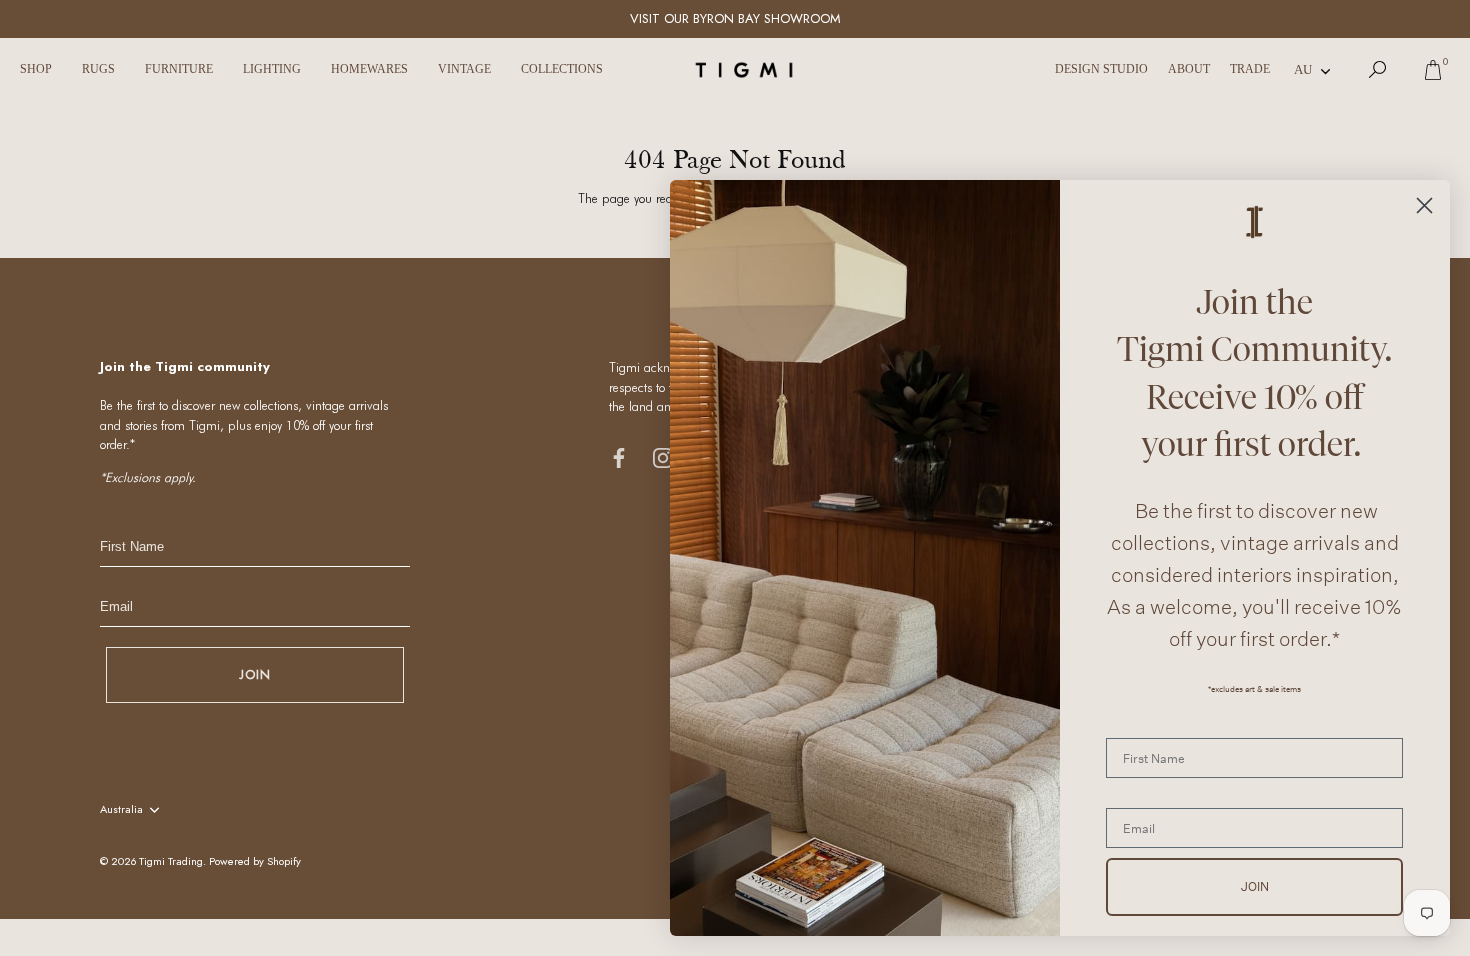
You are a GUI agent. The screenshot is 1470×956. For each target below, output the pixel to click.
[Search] (1378, 70)
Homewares (369, 69)
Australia (121, 810)
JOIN (255, 674)
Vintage (464, 69)
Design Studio (1101, 69)
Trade (1250, 69)
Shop (36, 69)
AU (1303, 69)
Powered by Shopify (255, 861)
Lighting (272, 69)
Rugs (98, 69)
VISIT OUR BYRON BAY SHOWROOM (735, 18)
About (1189, 69)
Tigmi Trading (171, 861)
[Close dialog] (1424, 205)
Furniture (179, 69)
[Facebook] (619, 456)
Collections (562, 69)
